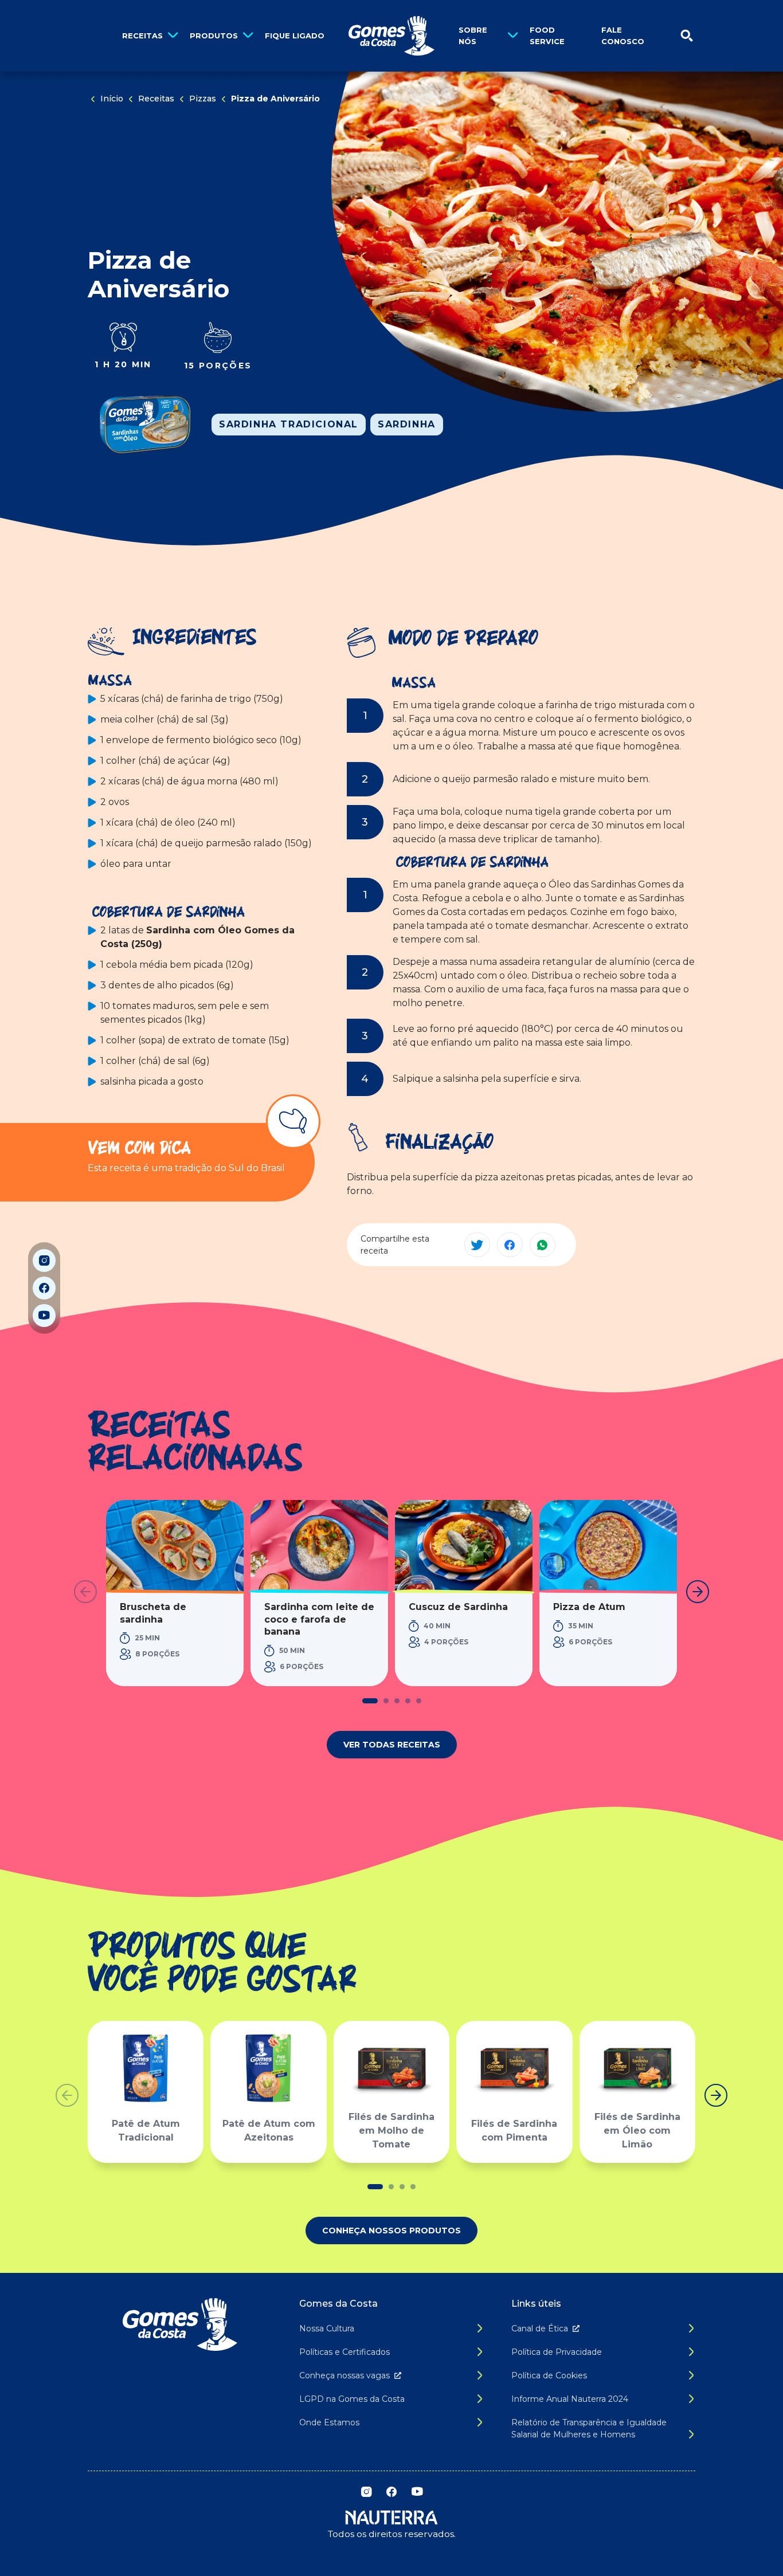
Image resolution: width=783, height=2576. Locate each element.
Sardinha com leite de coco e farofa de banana (319, 1619)
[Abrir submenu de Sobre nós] (513, 36)
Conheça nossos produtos (391, 2231)
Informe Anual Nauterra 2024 (570, 2399)
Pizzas (203, 99)
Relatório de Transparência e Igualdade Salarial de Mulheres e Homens (589, 2428)
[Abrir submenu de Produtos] (248, 36)
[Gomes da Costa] (391, 36)
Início (112, 99)
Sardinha (407, 424)
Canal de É (540, 2328)
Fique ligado (295, 36)
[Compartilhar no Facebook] (510, 1245)
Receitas (142, 36)
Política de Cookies (549, 2375)
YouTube (44, 1316)
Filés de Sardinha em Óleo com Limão (637, 2131)
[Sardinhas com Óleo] (145, 425)
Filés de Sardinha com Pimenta (514, 2131)
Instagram (44, 1260)
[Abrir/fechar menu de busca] (687, 36)
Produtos (214, 36)
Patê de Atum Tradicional (146, 2131)
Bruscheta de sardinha (153, 1613)
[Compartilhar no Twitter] (477, 1245)
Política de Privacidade (557, 2352)
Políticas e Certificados (344, 2352)
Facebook (44, 1288)
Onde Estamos (329, 2422)
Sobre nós (473, 36)
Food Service (547, 36)
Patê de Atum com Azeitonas (269, 2131)
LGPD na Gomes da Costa (352, 2399)
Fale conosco (623, 36)
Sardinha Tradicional (289, 424)
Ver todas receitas (392, 1745)
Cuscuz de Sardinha (458, 1607)
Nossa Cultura (327, 2328)
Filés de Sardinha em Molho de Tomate (391, 2131)
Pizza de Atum (589, 1607)
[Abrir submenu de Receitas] (173, 36)
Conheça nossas (344, 2375)
